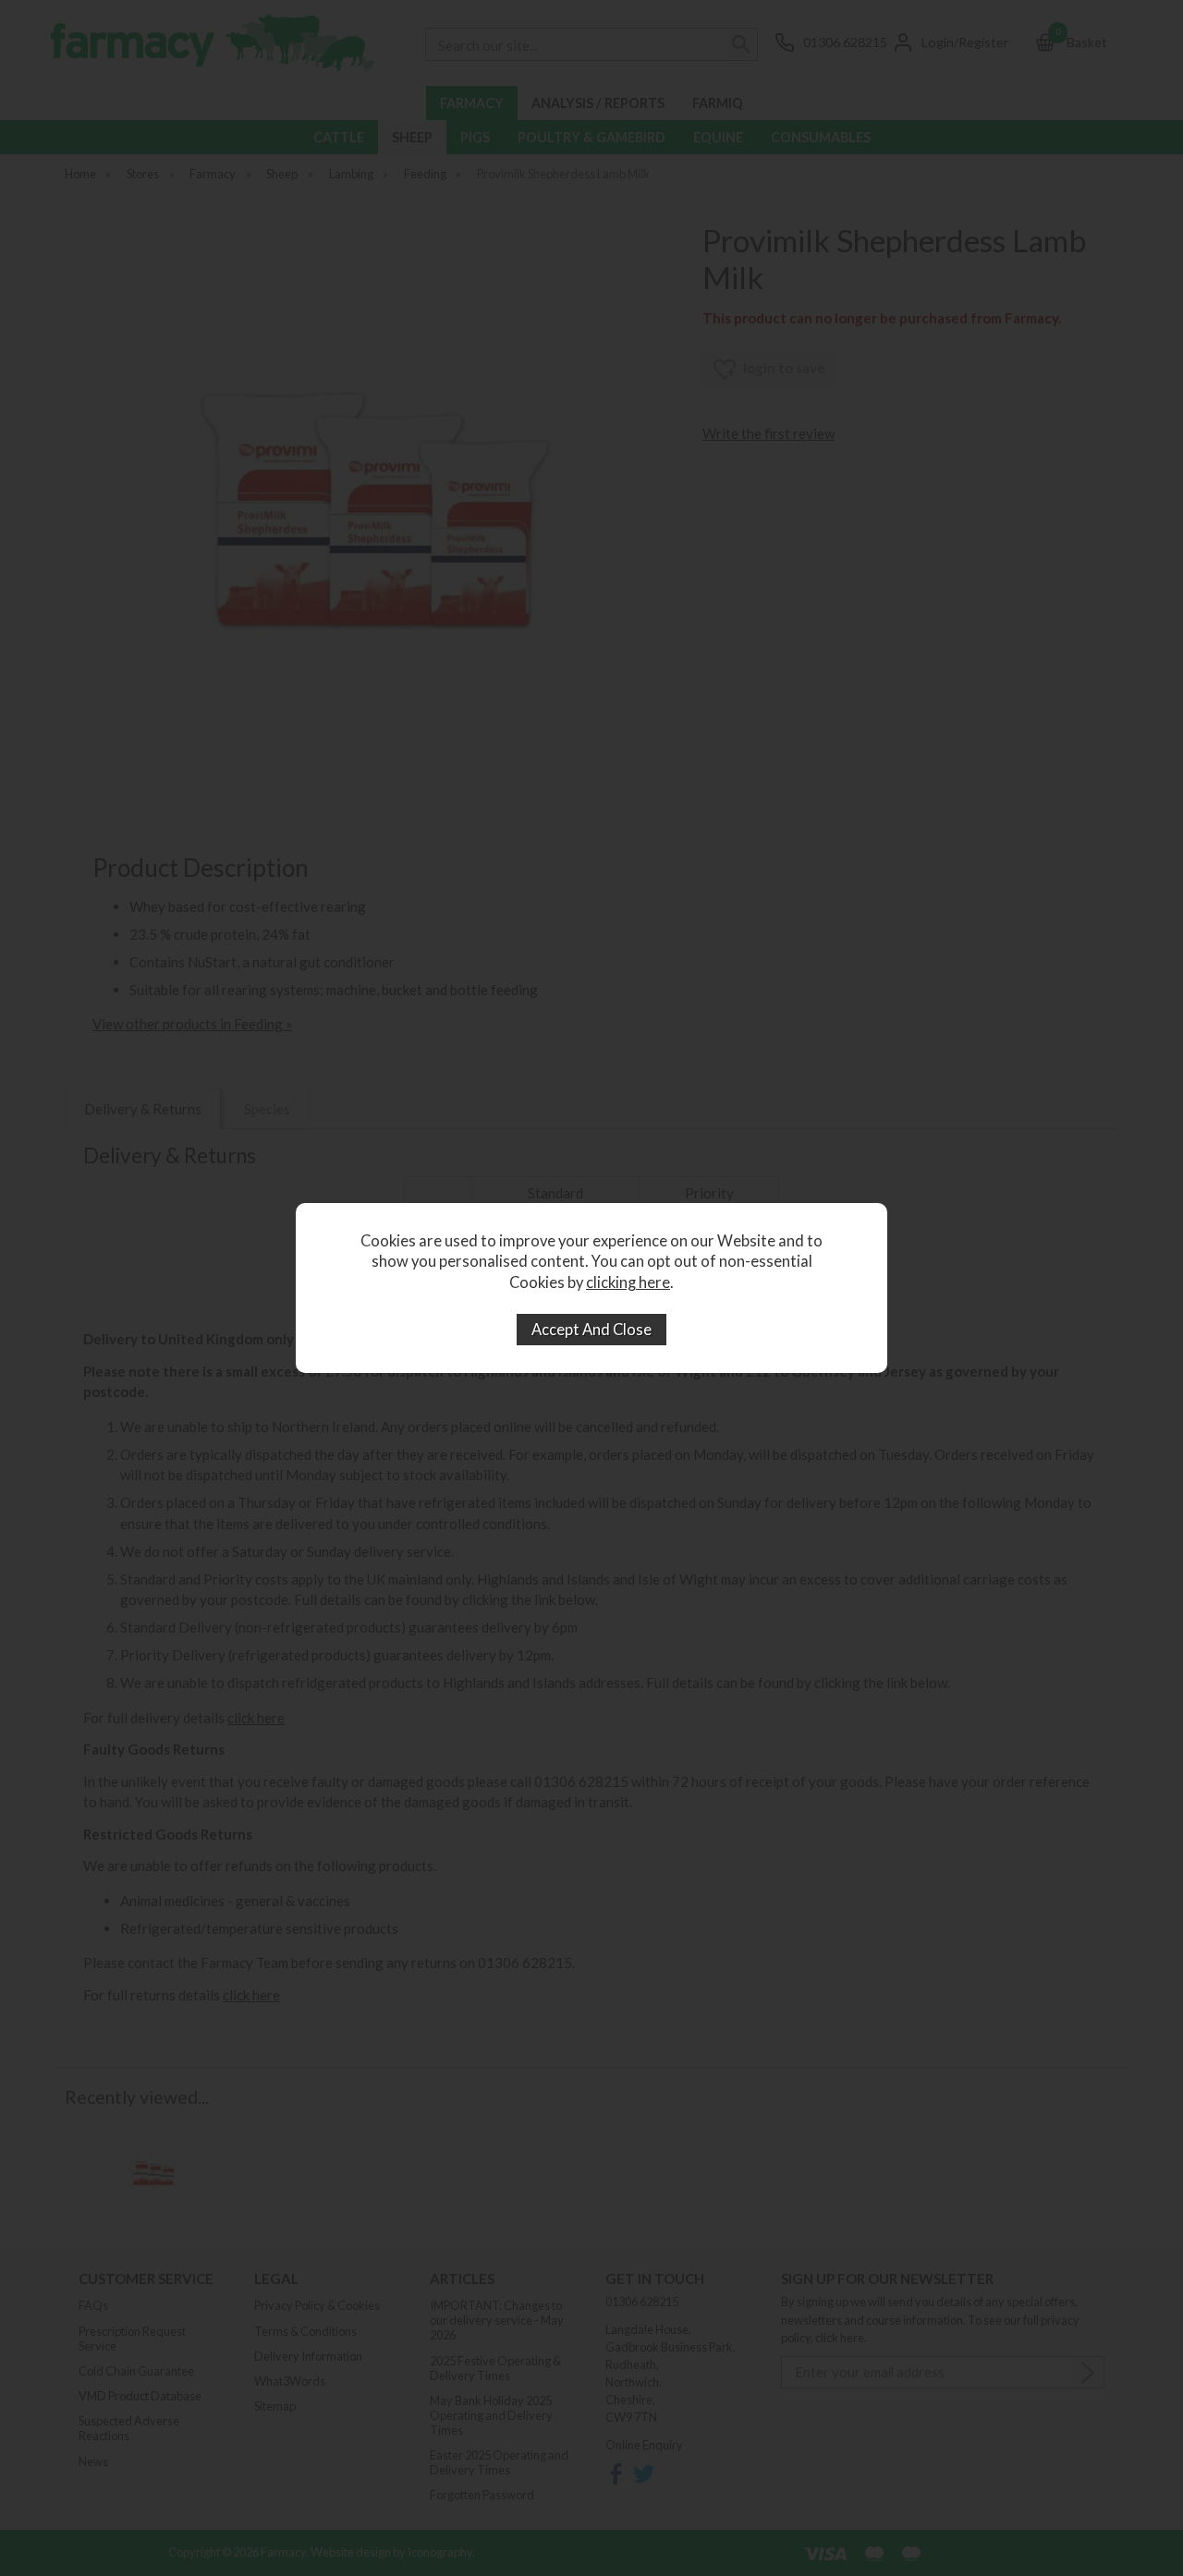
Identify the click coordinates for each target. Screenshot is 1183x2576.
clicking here (628, 1282)
